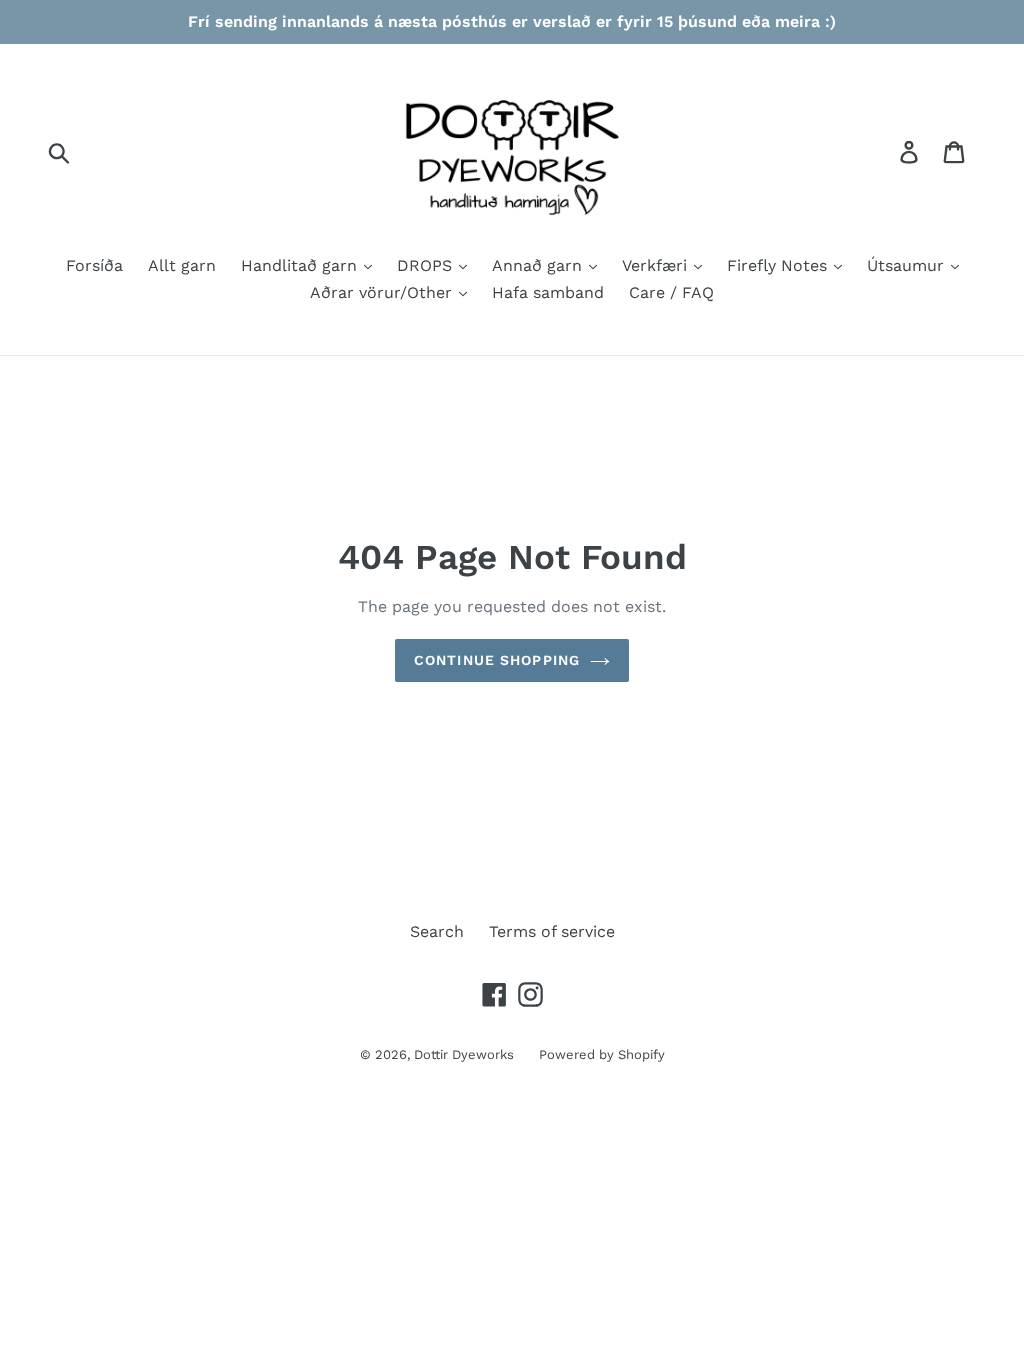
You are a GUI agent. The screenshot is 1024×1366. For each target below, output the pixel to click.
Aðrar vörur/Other (383, 292)
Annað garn (539, 265)
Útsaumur (908, 265)
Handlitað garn (301, 265)
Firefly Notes (779, 265)
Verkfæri (657, 265)
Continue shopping (497, 660)
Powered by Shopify (602, 1054)
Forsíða (94, 265)
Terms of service (552, 931)
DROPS (427, 265)
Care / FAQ (671, 292)
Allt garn (182, 265)
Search (437, 931)
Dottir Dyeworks (464, 1054)
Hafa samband (548, 292)
